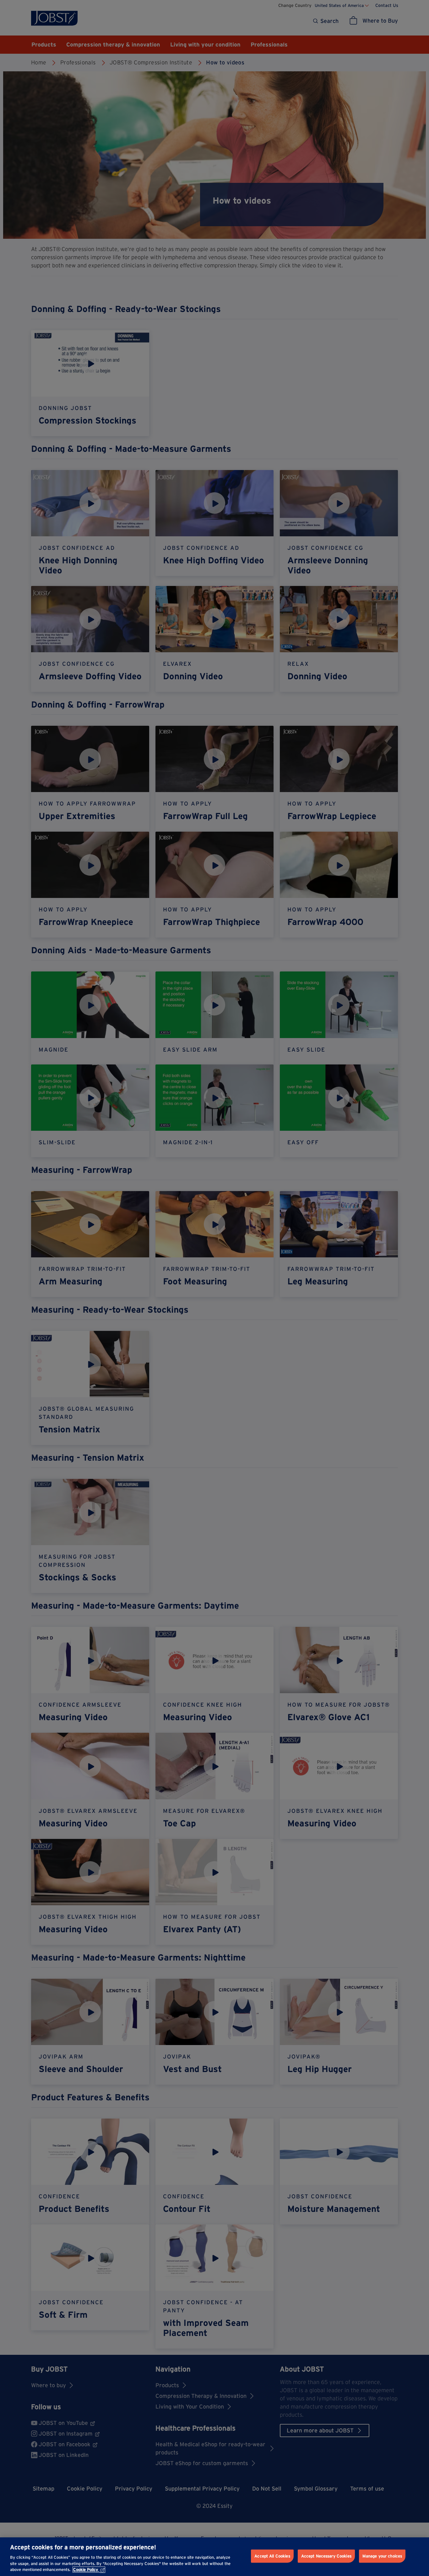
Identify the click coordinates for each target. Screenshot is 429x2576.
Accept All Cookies (272, 2556)
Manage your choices (382, 2556)
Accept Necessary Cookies (326, 2556)
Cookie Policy (86, 2570)
